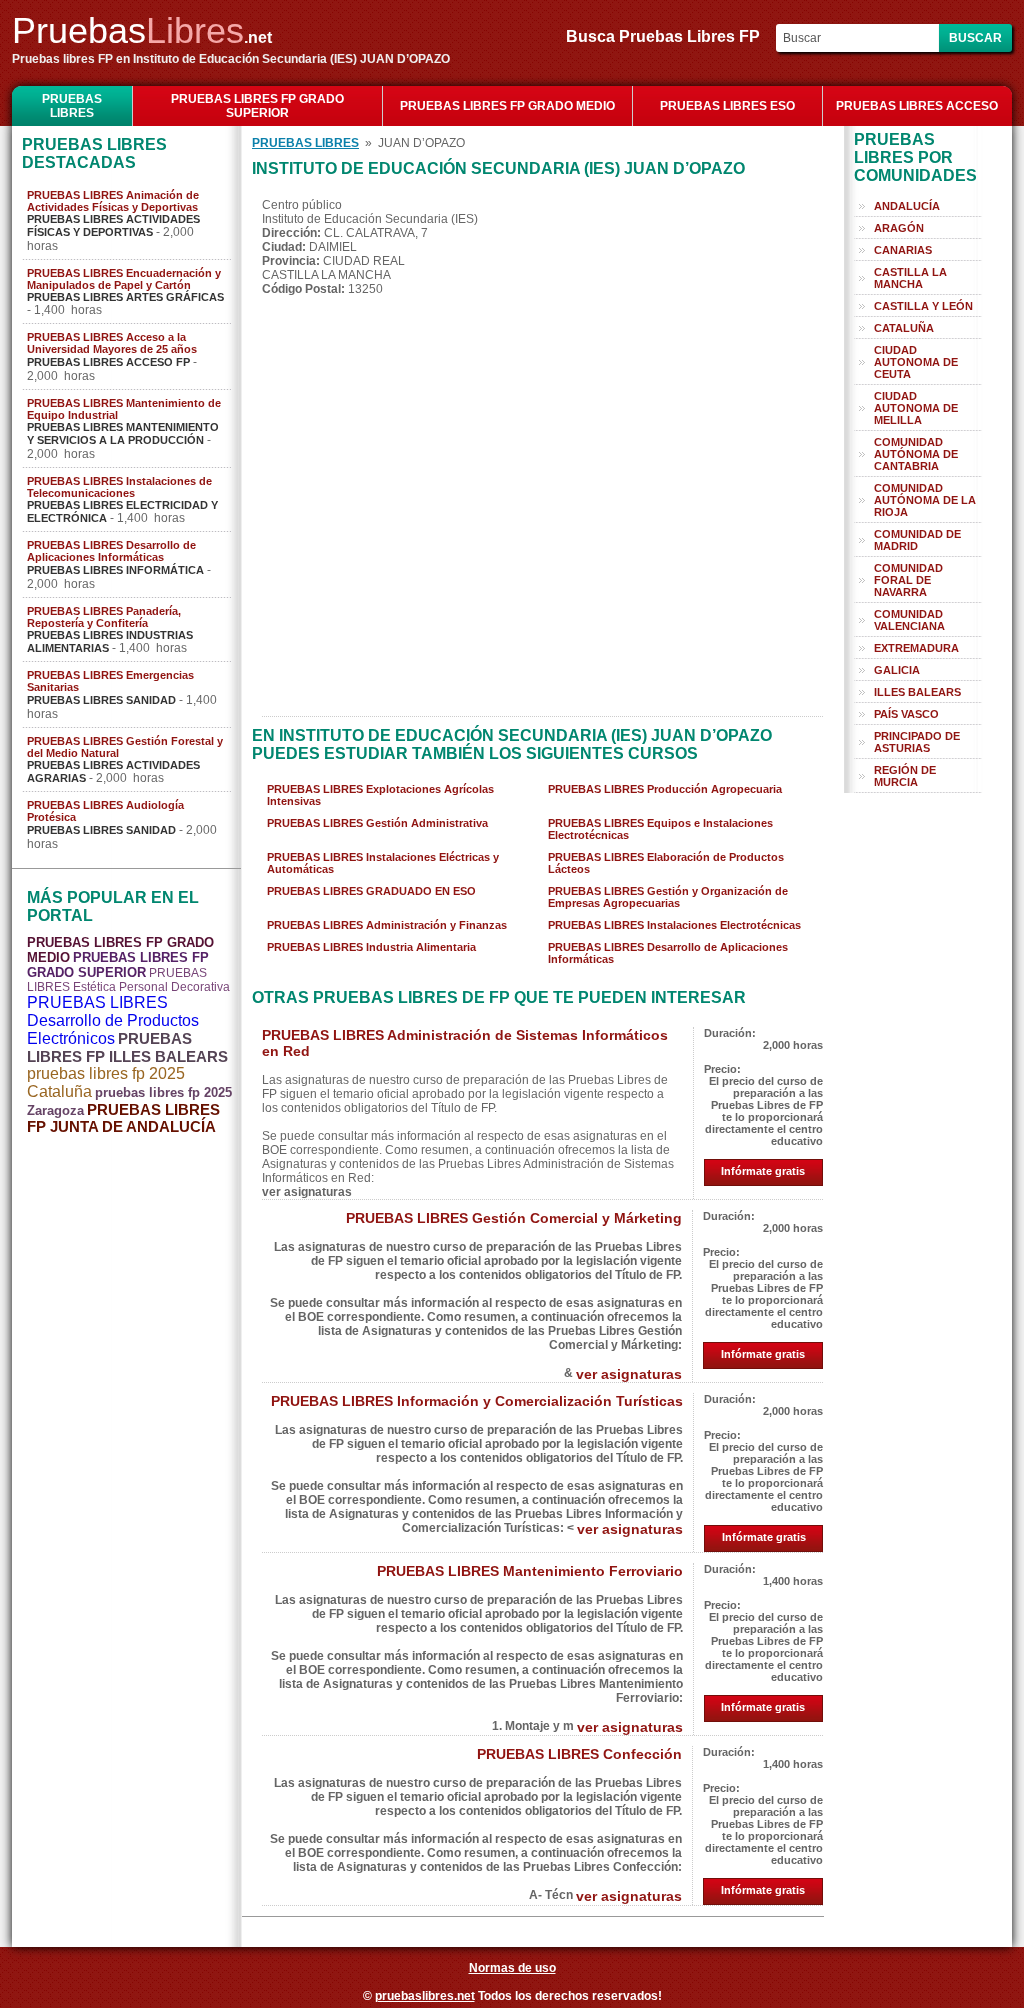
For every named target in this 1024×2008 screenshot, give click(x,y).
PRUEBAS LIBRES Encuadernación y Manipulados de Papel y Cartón (124, 279)
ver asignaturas (629, 1374)
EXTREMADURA (916, 648)
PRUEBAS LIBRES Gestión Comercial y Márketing (514, 1218)
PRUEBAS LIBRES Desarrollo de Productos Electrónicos (113, 1020)
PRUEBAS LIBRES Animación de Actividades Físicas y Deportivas (113, 201)
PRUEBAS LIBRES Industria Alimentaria (371, 947)
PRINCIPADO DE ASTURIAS (917, 742)
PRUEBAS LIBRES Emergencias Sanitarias (110, 681)
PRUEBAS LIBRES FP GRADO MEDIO (507, 106)
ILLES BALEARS (917, 692)
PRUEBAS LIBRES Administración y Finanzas (387, 925)
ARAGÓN (899, 228)
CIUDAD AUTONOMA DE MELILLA (916, 408)
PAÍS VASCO (906, 714)
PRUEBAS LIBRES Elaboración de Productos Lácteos (666, 863)
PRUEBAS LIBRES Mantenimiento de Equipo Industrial (124, 409)
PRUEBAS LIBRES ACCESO (917, 106)
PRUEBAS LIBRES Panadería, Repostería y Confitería (104, 617)
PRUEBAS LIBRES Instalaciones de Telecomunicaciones (119, 487)
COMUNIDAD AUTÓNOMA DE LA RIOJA (925, 500)
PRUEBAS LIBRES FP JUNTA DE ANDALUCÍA (123, 1118)
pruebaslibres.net (425, 1996)
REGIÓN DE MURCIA (905, 776)
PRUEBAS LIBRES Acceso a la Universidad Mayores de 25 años (112, 343)
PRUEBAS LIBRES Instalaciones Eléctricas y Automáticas (383, 863)
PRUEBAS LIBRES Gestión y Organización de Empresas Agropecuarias (668, 897)
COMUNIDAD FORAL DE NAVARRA (908, 580)
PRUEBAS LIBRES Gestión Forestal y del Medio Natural (125, 747)
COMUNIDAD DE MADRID (917, 540)
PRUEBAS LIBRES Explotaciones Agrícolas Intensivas (380, 795)
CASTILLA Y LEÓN (923, 306)
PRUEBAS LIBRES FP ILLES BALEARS (127, 1047)
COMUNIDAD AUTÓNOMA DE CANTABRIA (916, 454)
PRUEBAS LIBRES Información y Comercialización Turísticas (477, 1401)
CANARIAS (903, 250)
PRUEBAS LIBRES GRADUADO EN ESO (371, 891)
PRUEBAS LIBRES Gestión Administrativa (377, 823)
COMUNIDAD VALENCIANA (909, 620)
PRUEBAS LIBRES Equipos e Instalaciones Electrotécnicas (660, 829)
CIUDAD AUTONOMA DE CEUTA (916, 362)
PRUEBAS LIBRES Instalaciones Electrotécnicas (674, 925)
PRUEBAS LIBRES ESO (727, 106)
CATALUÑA (904, 328)
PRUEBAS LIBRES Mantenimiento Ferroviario (530, 1571)
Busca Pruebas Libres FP (669, 36)
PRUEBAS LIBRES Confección (579, 1754)
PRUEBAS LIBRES (72, 106)
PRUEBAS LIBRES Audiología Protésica (105, 811)
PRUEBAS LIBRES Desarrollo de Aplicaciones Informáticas (111, 551)
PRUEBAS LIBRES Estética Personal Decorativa (128, 980)
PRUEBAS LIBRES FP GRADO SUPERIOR (257, 106)
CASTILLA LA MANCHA (910, 278)
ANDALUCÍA (907, 206)
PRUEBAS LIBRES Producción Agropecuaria (665, 789)
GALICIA (897, 670)
